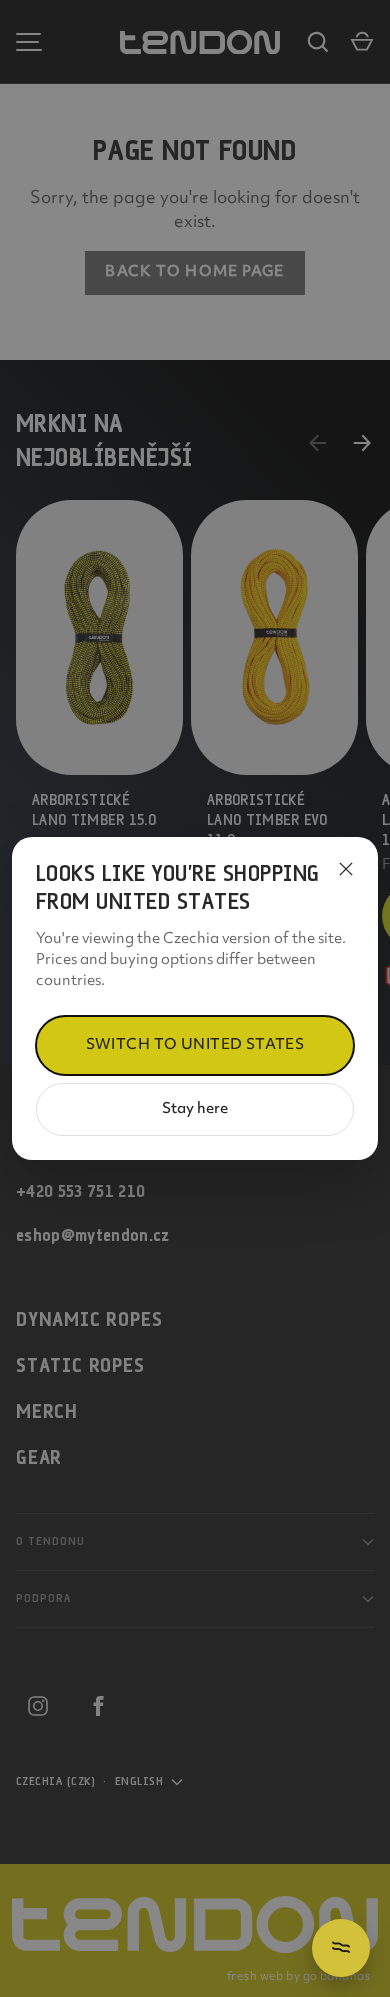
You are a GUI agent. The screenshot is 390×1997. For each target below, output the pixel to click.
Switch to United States (195, 1045)
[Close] (346, 869)
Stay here (195, 1109)
